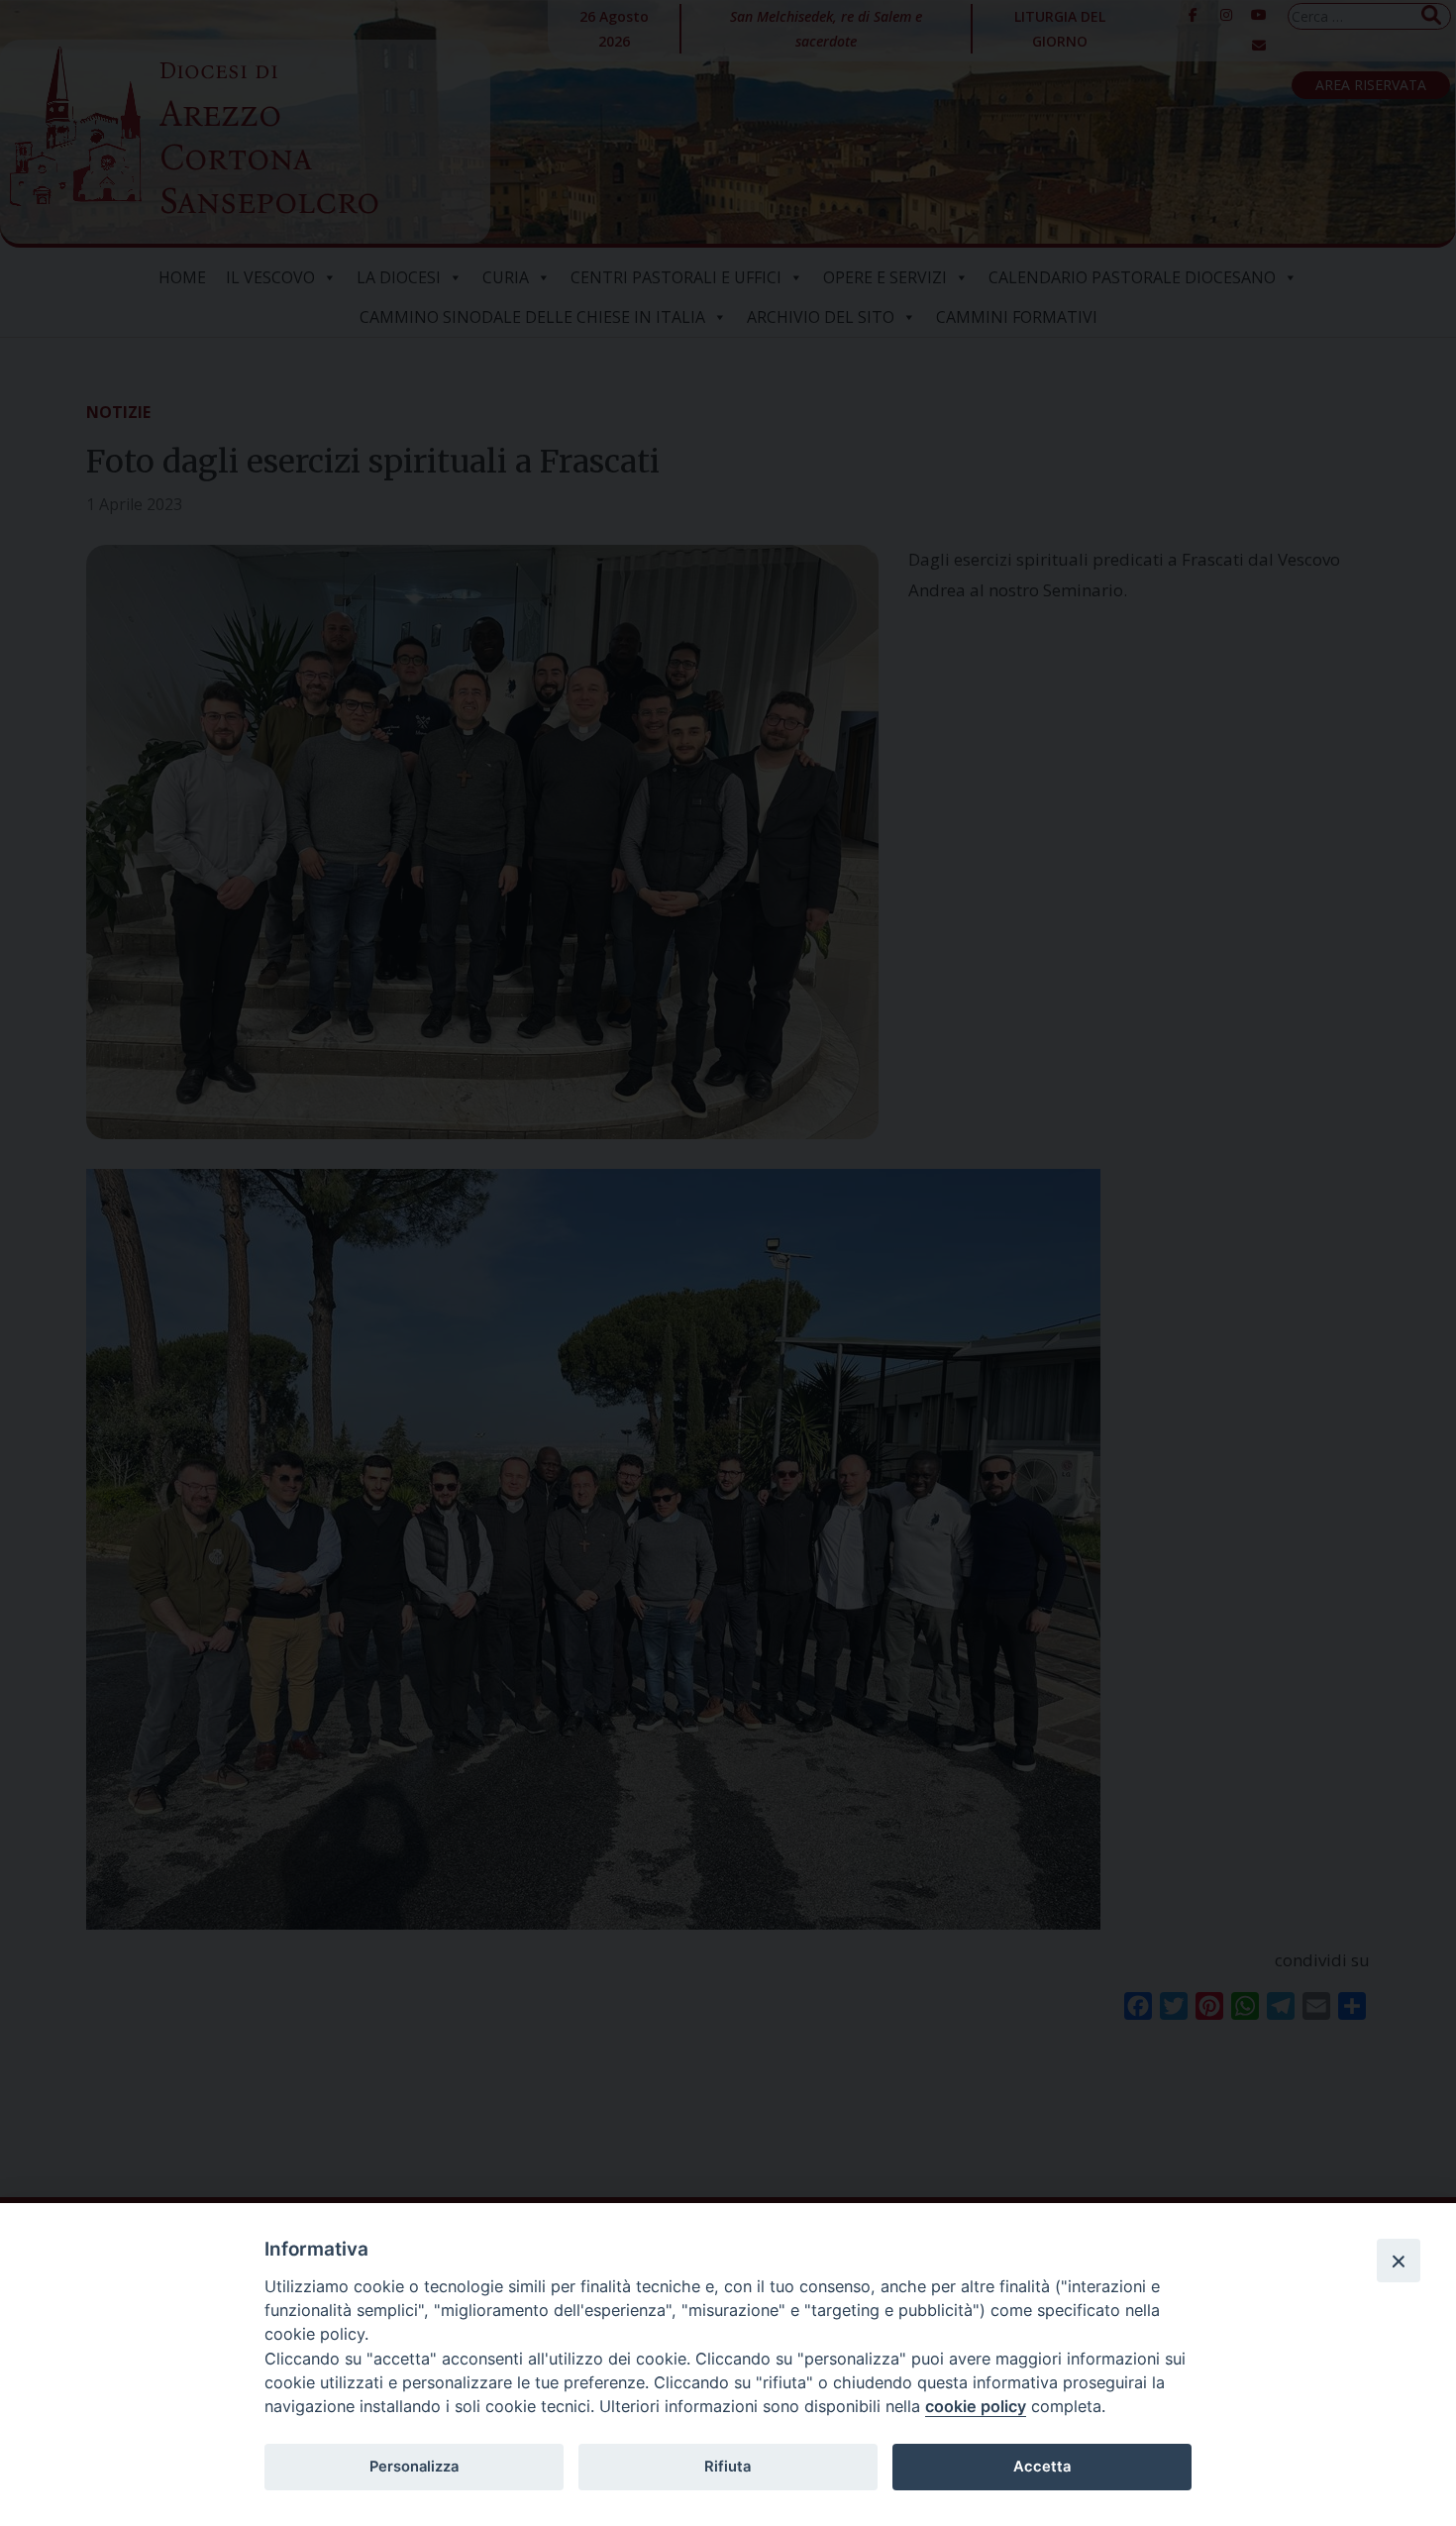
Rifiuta (728, 2467)
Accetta (1042, 2467)
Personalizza (414, 2467)
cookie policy (976, 2406)
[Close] (1399, 2261)
